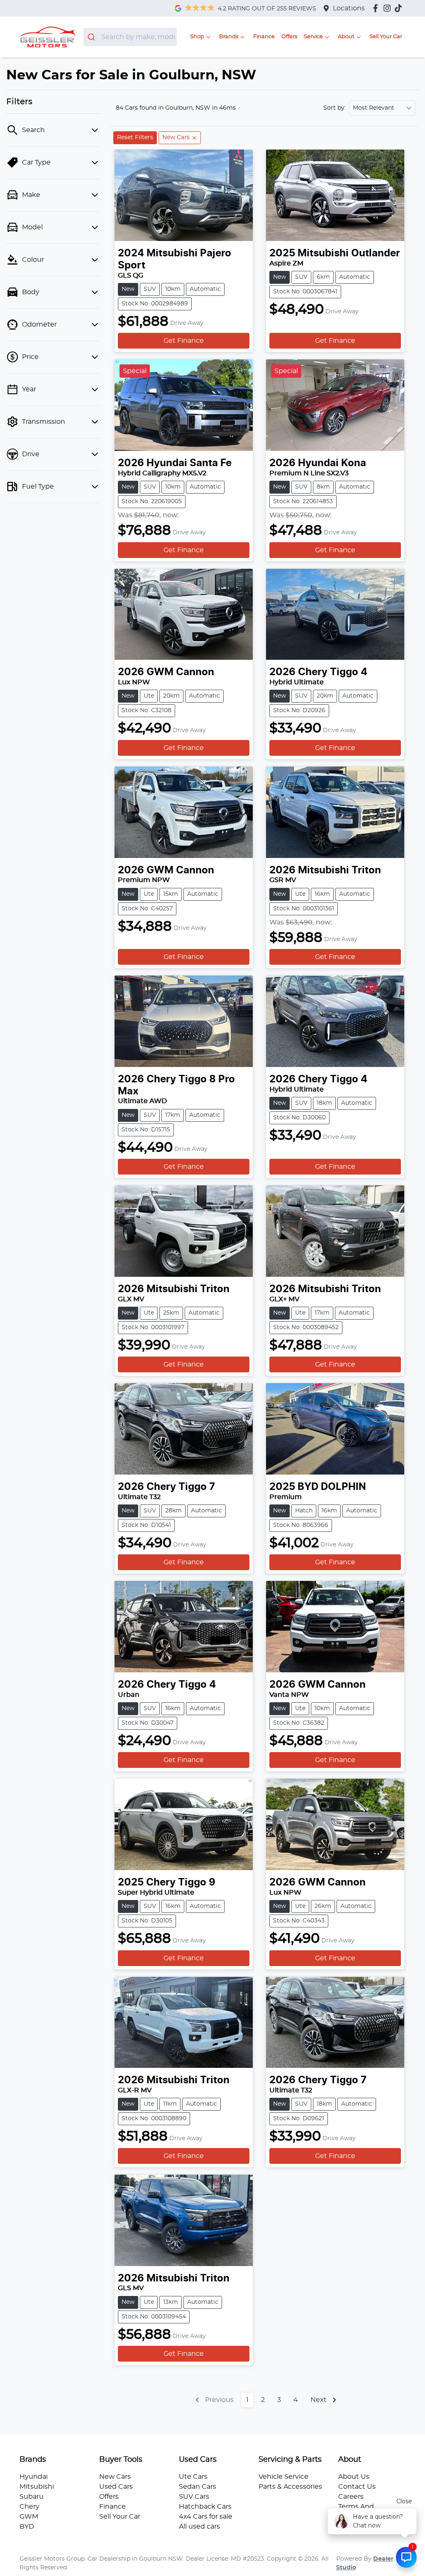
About (346, 37)
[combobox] (130, 37)
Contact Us (357, 2487)
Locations (349, 8)
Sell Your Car (386, 37)
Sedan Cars (198, 2487)
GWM (29, 2517)
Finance (264, 37)
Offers (289, 37)
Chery (29, 2507)
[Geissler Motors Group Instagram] (389, 8)
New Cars (115, 2477)
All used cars (199, 2527)
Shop (197, 37)
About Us (354, 2477)
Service (313, 37)
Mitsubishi (37, 2487)
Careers (351, 2497)
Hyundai (34, 2477)
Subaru (32, 2497)
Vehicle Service (283, 2477)
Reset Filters (135, 138)
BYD (27, 2527)
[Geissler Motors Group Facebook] (377, 8)
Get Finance (184, 341)
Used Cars (116, 2487)
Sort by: (335, 108)
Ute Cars (193, 2477)
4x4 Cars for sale (206, 2517)
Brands (229, 37)
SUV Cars (194, 2497)
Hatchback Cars (205, 2507)
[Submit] (92, 37)
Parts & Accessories (290, 2487)
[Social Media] (400, 8)
